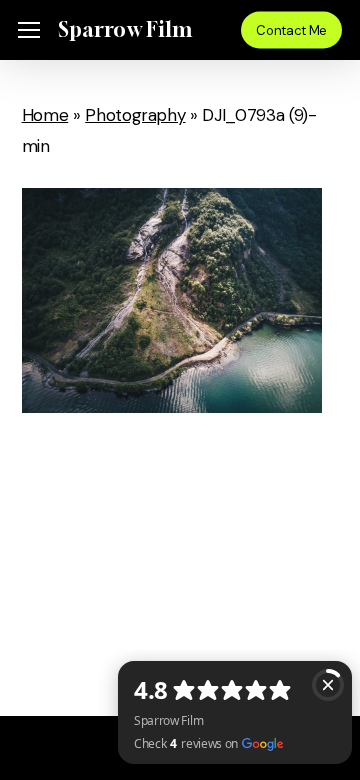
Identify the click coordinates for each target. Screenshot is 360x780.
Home (45, 115)
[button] (29, 30)
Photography (135, 115)
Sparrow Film (124, 30)
